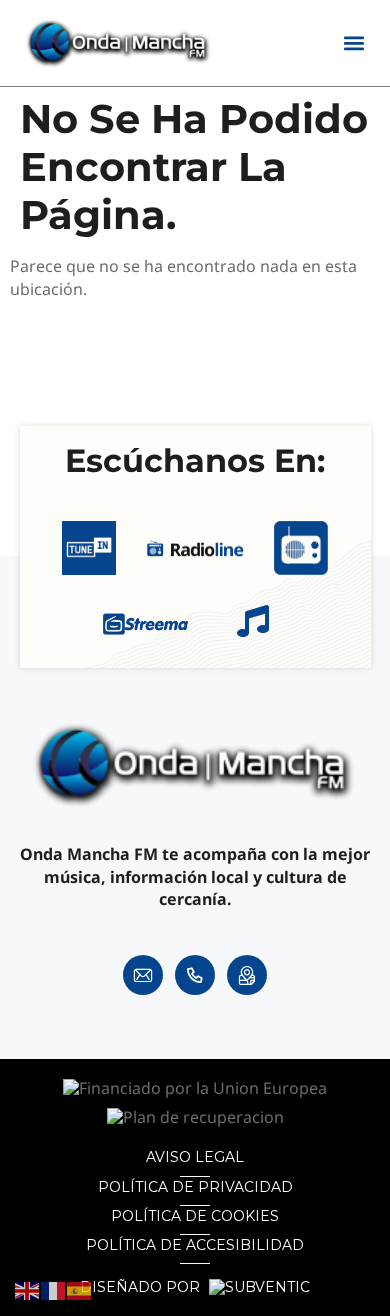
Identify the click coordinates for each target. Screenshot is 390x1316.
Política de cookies (195, 1216)
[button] (354, 43)
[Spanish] (80, 1290)
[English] (28, 1290)
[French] (54, 1290)
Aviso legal (195, 1157)
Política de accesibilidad (195, 1245)
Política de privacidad (195, 1187)
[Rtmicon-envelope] (143, 975)
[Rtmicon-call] (195, 975)
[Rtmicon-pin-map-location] (247, 975)
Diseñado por (142, 1287)
